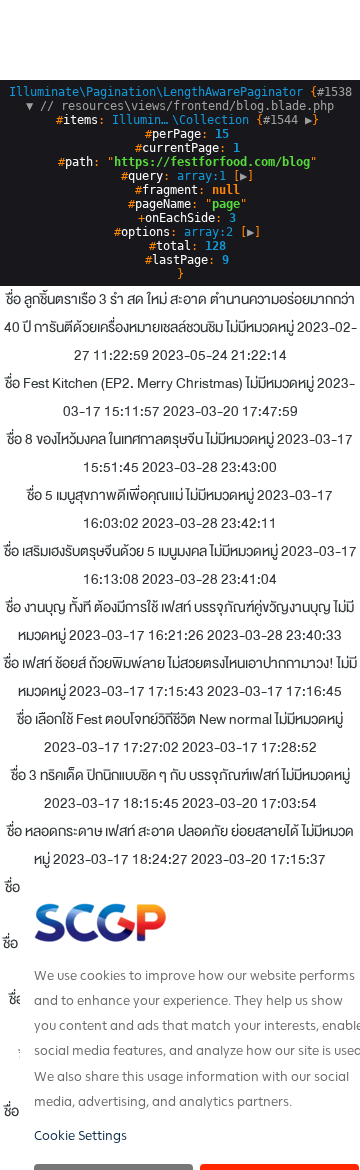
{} (184, 106)
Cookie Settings (80, 1136)
